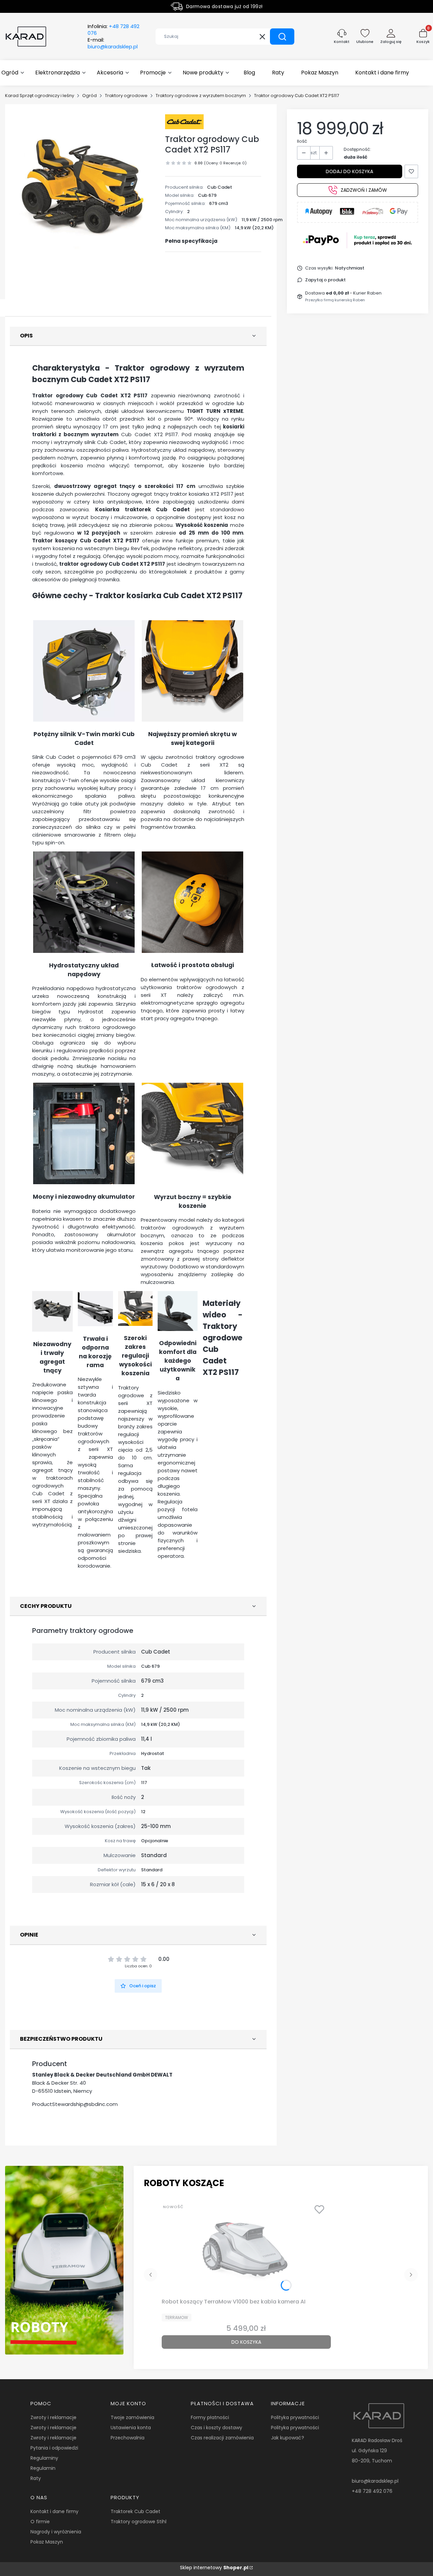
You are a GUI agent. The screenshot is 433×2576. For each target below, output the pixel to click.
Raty (36, 2478)
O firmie (40, 2522)
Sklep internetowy (214, 2568)
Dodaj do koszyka (349, 171)
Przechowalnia (128, 2438)
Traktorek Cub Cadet (135, 2511)
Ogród (89, 96)
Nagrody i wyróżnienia (56, 2532)
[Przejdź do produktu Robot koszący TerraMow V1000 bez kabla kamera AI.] (246, 2248)
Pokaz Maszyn (47, 2542)
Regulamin (43, 2468)
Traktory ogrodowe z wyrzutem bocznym (201, 96)
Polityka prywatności (295, 2417)
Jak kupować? (288, 2438)
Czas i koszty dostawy (216, 2428)
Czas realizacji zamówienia (222, 2438)
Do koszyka (246, 2342)
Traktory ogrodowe (126, 96)
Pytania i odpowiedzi (54, 2448)
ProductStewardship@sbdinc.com (75, 2104)
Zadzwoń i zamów (364, 190)
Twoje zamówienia (132, 2417)
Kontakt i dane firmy (54, 2511)
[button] (282, 37)
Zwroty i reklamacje (53, 2417)
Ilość (302, 141)
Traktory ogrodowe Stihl (139, 2522)
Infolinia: (113, 30)
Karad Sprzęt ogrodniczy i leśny (40, 96)
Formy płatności (210, 2417)
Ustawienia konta (131, 2428)
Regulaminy (44, 2458)
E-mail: (113, 43)
